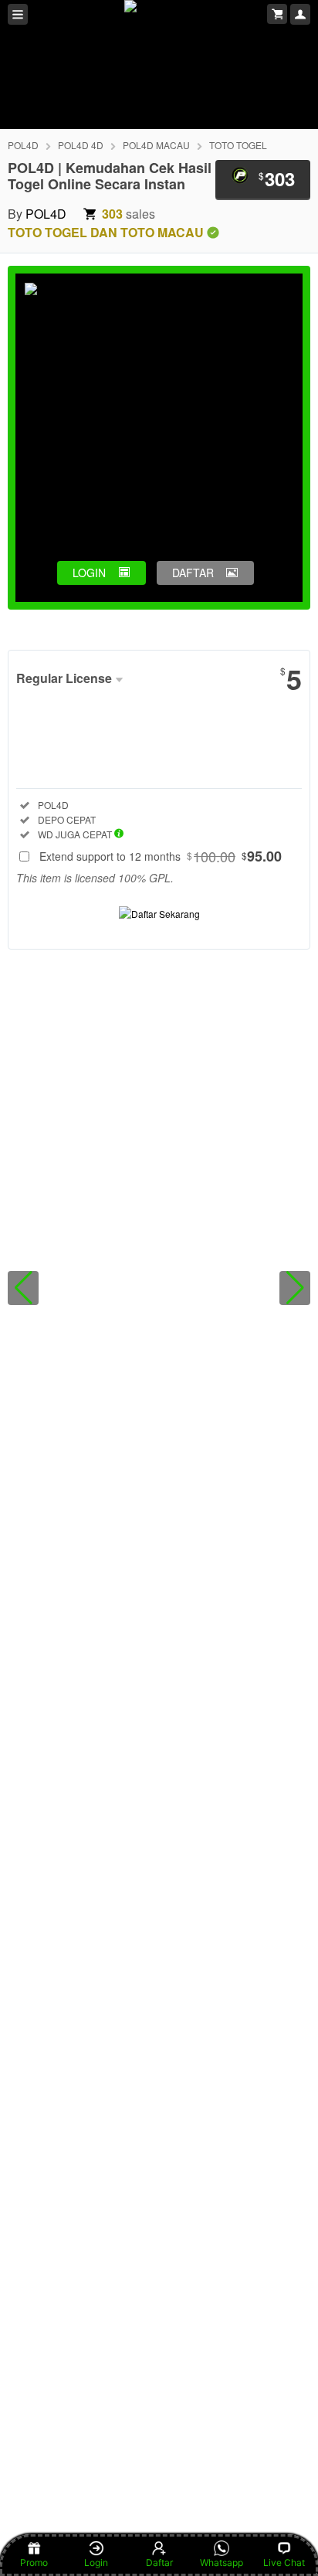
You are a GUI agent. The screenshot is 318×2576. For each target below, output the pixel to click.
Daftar (159, 2562)
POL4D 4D (81, 145)
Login (96, 2562)
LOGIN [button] (89, 573)
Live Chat (284, 2562)
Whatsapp (222, 2562)
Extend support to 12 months (161, 856)
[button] (23, 1288)
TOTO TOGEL (238, 145)
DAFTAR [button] (193, 573)
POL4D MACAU (156, 145)
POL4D (23, 145)
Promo (34, 2562)
